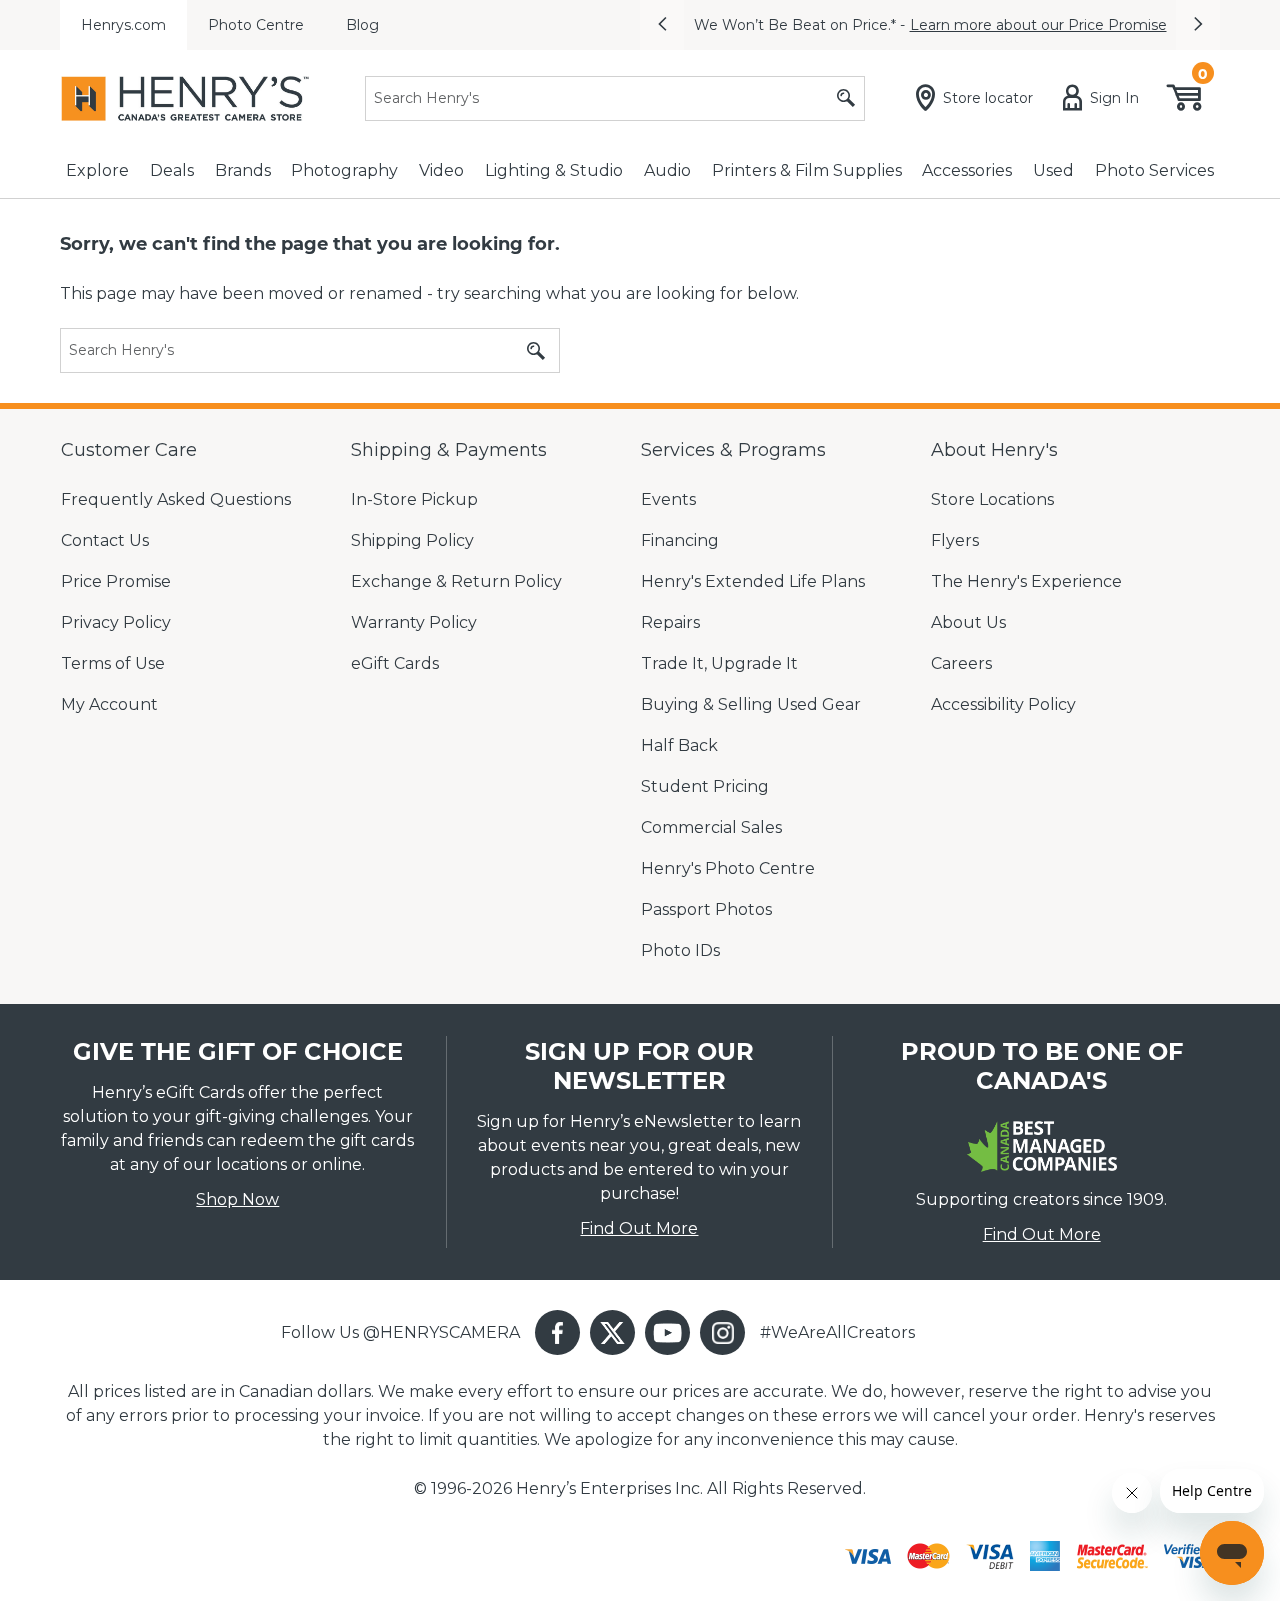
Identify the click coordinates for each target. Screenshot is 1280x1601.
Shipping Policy (412, 540)
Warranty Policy (414, 622)
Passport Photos (706, 909)
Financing (680, 540)
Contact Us (105, 540)
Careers (961, 663)
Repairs (670, 622)
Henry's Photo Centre (728, 868)
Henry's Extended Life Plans (753, 581)
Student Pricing (705, 786)
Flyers (955, 540)
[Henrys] (185, 98)
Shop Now (237, 1199)
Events (668, 499)
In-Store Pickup (414, 499)
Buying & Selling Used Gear (751, 704)
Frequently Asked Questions (176, 499)
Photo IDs (680, 950)
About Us (968, 622)
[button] (662, 25)
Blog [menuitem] (362, 25)
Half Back (679, 745)
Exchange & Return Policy (456, 581)
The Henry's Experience (1026, 581)
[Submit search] (846, 98)
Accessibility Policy (1003, 704)
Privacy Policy (116, 622)
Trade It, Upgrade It (719, 663)
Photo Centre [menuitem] (256, 25)
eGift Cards (395, 663)
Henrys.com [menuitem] (123, 25)
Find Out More (639, 1228)
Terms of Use (113, 663)
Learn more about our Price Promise (1038, 25)
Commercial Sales (711, 827)
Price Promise (116, 581)
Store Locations (992, 499)
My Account (109, 704)
